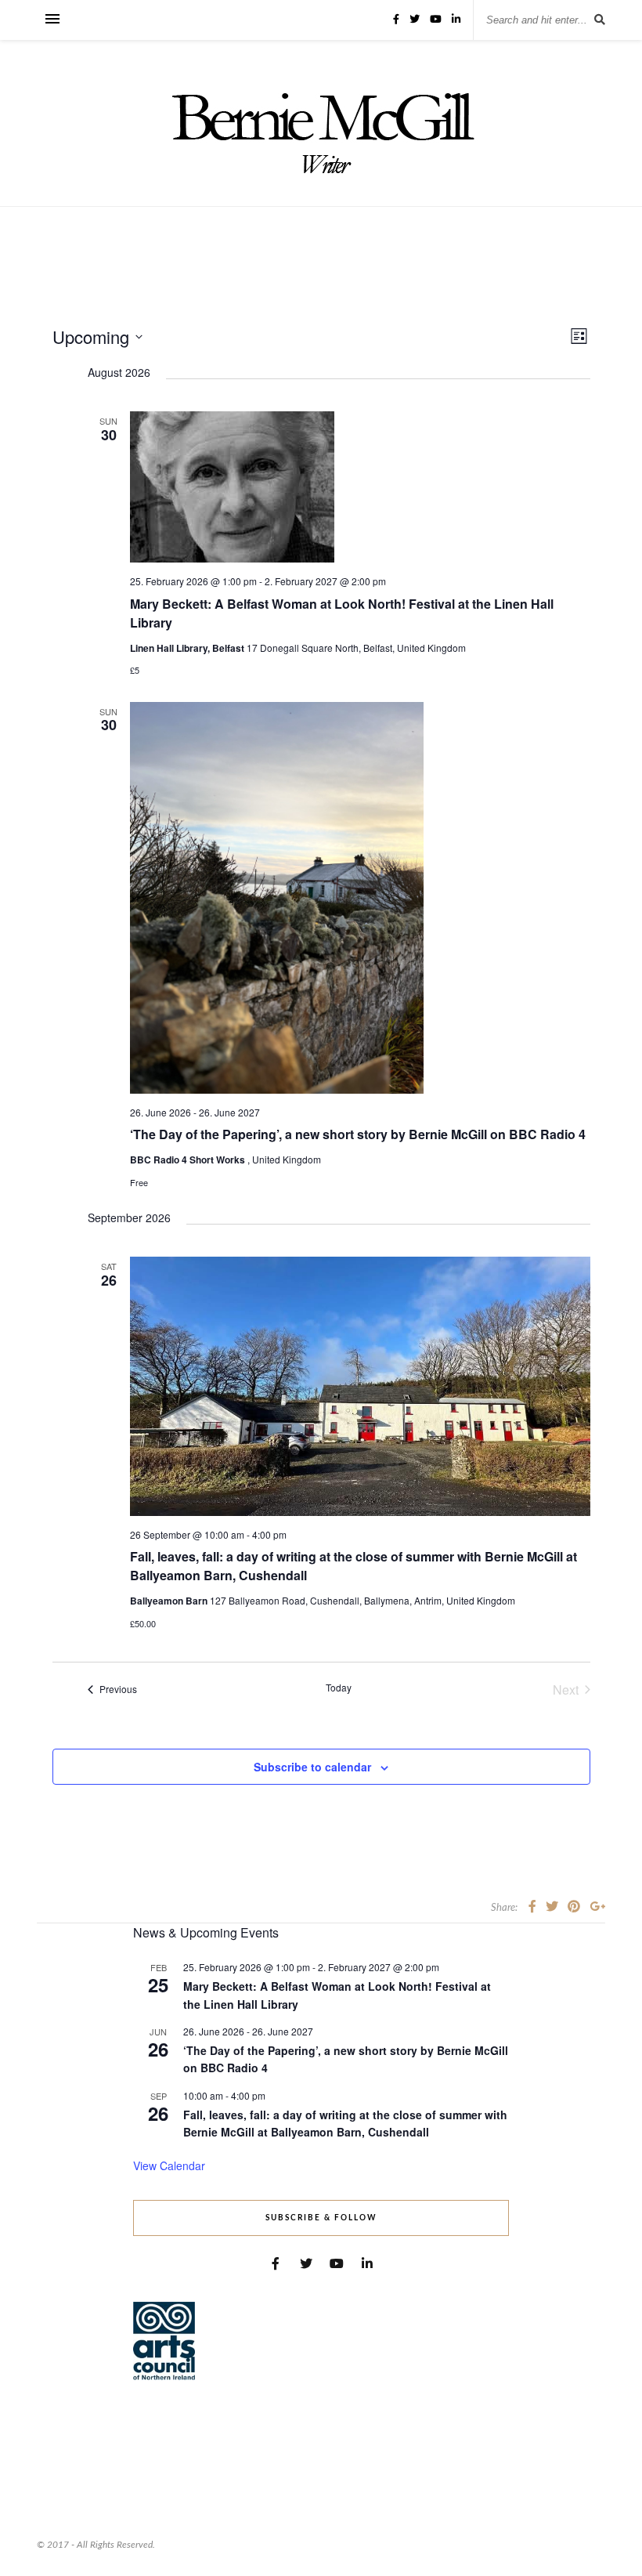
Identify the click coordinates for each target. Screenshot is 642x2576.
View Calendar (169, 2165)
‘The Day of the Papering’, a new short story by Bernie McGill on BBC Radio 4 (358, 1134)
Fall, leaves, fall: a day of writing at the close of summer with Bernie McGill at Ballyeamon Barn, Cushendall (345, 2124)
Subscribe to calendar (312, 1767)
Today (339, 1688)
